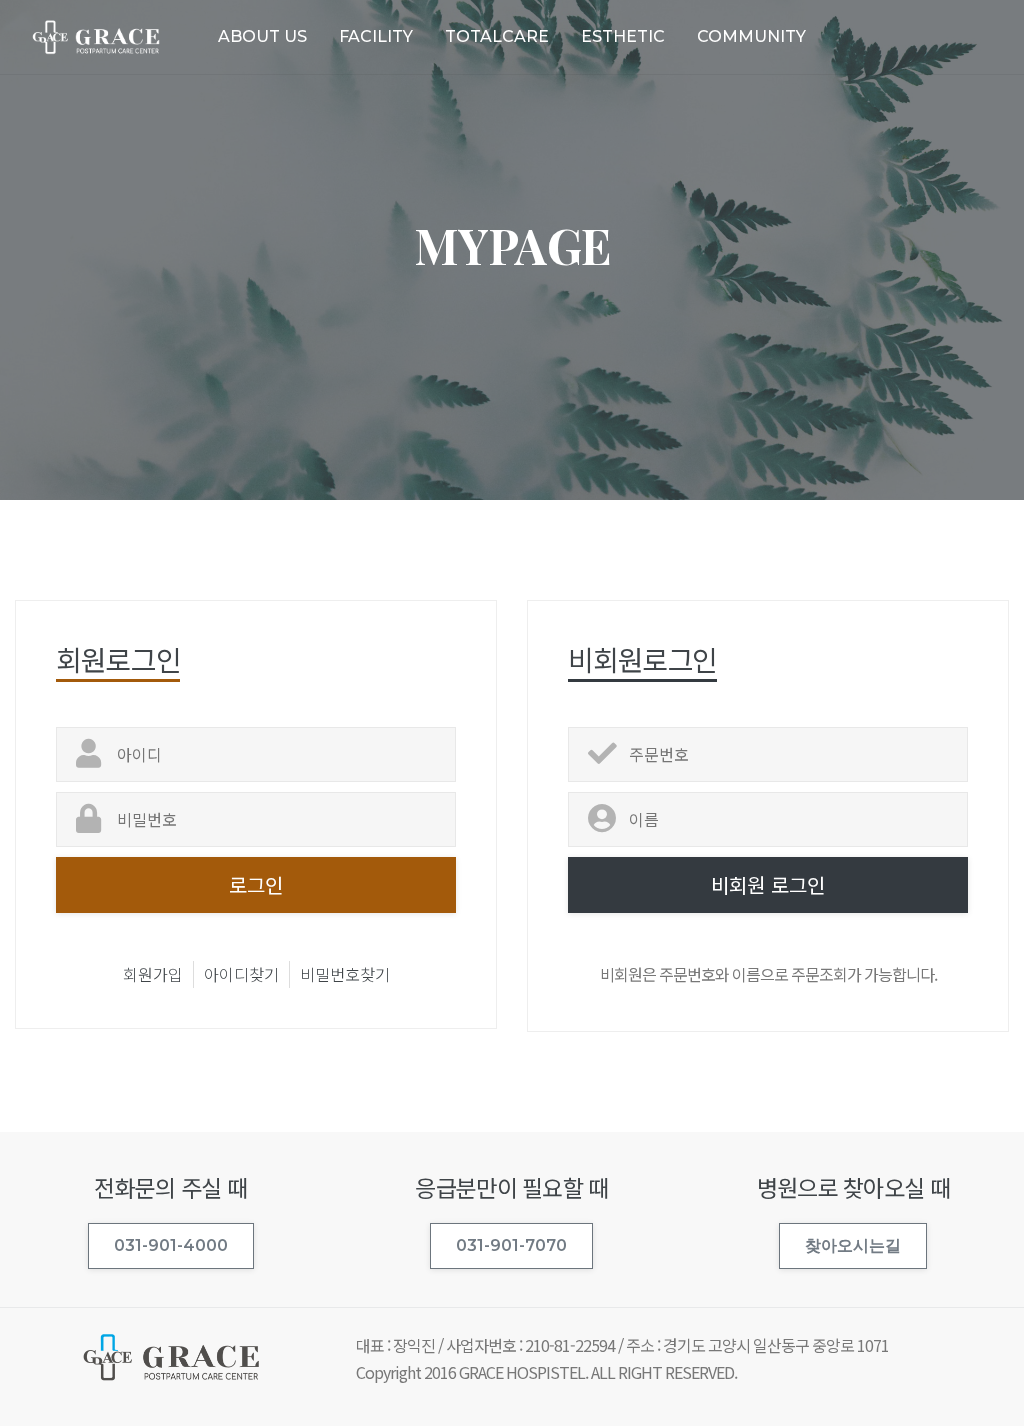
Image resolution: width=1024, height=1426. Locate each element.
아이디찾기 (241, 974)
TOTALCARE (497, 36)
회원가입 (153, 974)
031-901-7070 (511, 1245)
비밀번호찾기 (345, 974)
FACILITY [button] (376, 36)
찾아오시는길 (853, 1245)
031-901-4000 (171, 1245)
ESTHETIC (623, 36)
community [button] (751, 36)
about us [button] (262, 36)
